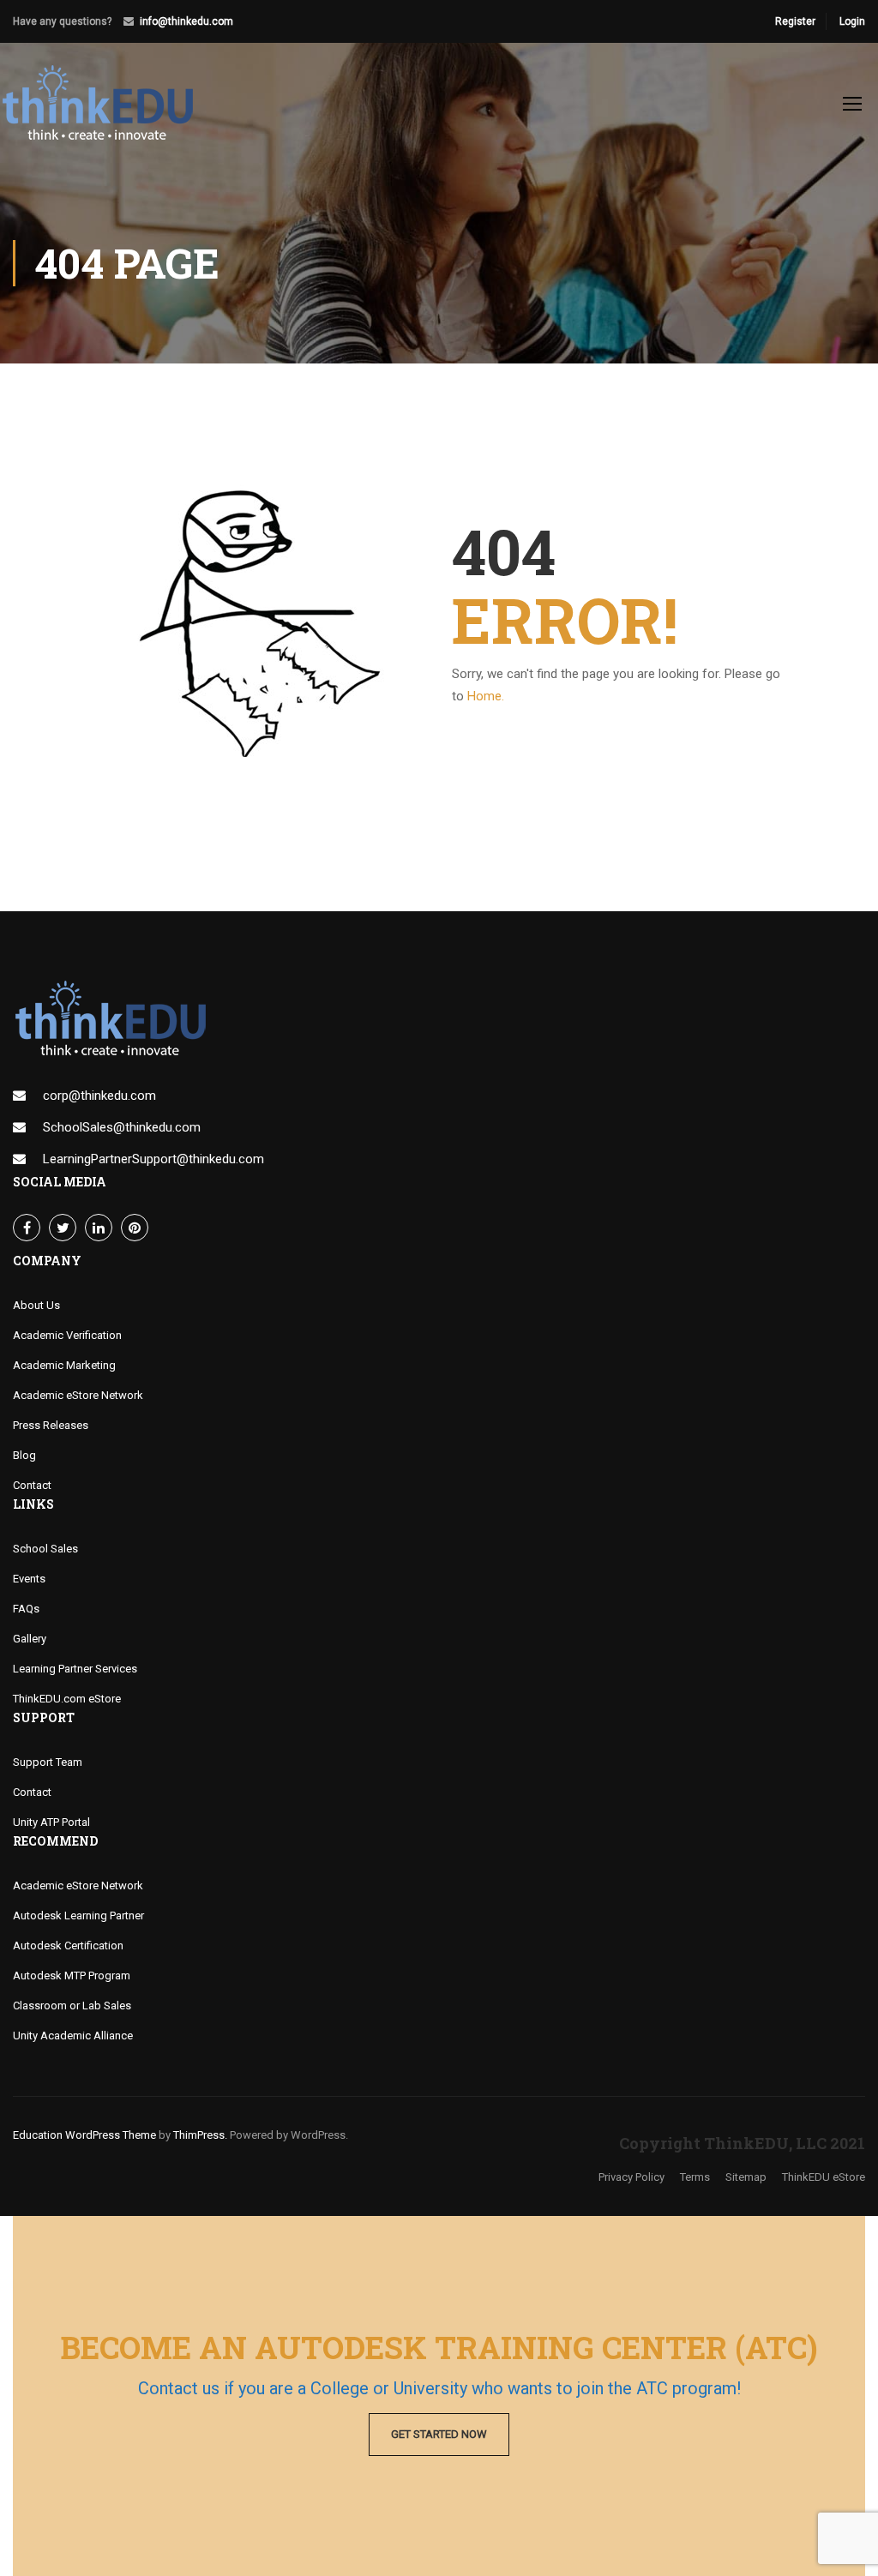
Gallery (30, 1639)
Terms (695, 2177)
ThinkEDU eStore (824, 2177)
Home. (486, 696)
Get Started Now (439, 2434)
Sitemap (746, 2177)
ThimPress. (200, 2135)
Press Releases (51, 1425)
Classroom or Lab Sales (72, 2006)
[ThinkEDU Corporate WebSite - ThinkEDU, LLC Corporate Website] (107, 111)
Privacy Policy (631, 2177)
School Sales (45, 1549)
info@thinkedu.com (186, 21)
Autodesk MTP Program (72, 1976)
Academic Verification (67, 1335)
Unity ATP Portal (51, 1822)
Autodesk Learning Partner (78, 1915)
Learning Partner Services (75, 1669)
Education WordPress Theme (84, 2135)
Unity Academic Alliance (73, 2036)
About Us (36, 1305)
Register (795, 21)
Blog (24, 1455)
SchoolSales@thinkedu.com (122, 1127)
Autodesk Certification (68, 1946)
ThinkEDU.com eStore (67, 1699)
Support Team (48, 1762)
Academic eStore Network (78, 1395)
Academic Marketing (64, 1365)
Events (29, 1579)
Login (852, 21)
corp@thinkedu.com (99, 1096)
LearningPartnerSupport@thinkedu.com (153, 1159)
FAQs (26, 1609)
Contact (32, 1485)
